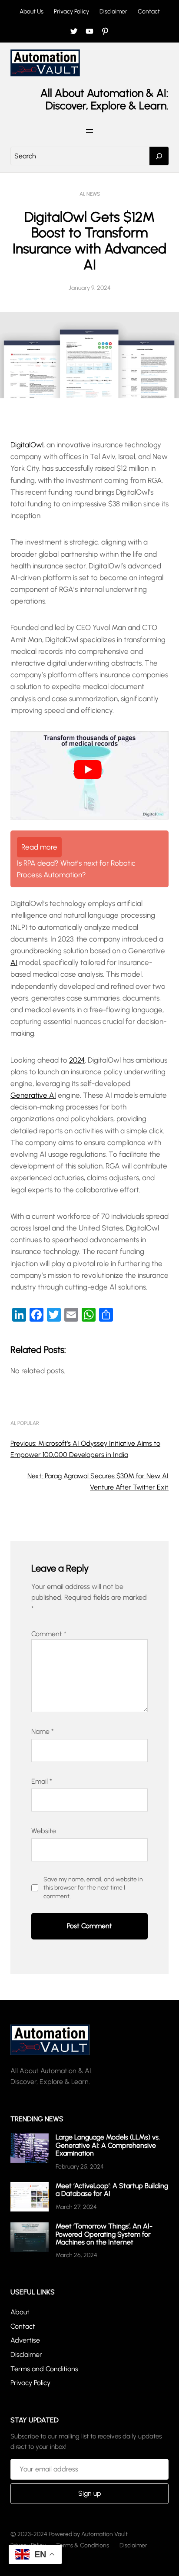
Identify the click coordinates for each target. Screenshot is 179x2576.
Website (44, 1831)
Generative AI (33, 1095)
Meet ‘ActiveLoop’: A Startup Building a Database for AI (112, 2190)
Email (42, 1781)
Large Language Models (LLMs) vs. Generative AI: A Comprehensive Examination (108, 2145)
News (93, 194)
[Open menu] (89, 131)
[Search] (159, 156)
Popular (28, 1423)
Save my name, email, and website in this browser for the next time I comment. (93, 1888)
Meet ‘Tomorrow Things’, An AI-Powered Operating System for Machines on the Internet (104, 2234)
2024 (77, 1060)
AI (82, 194)
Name (43, 1731)
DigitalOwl (27, 445)
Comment (49, 1634)
